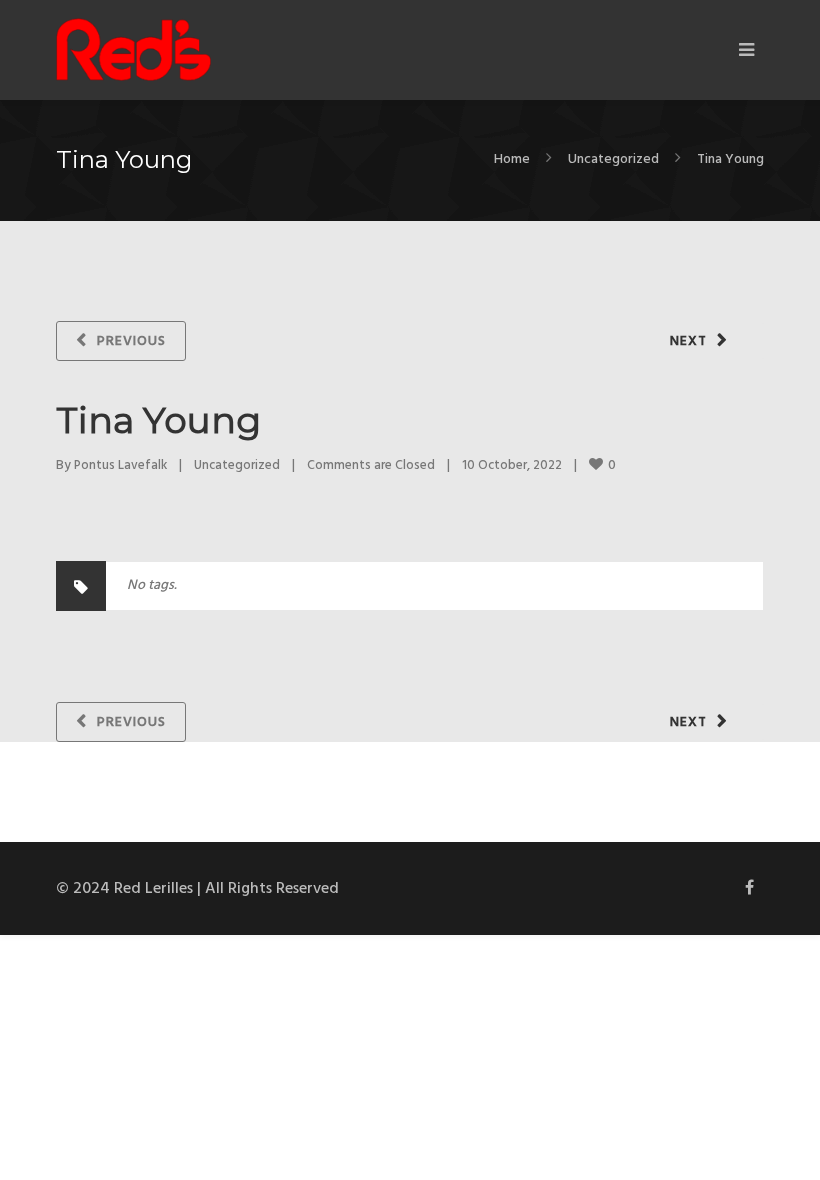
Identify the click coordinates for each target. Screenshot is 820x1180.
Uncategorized (613, 159)
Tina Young (158, 420)
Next (688, 341)
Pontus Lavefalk (120, 465)
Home (512, 159)
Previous (131, 341)
